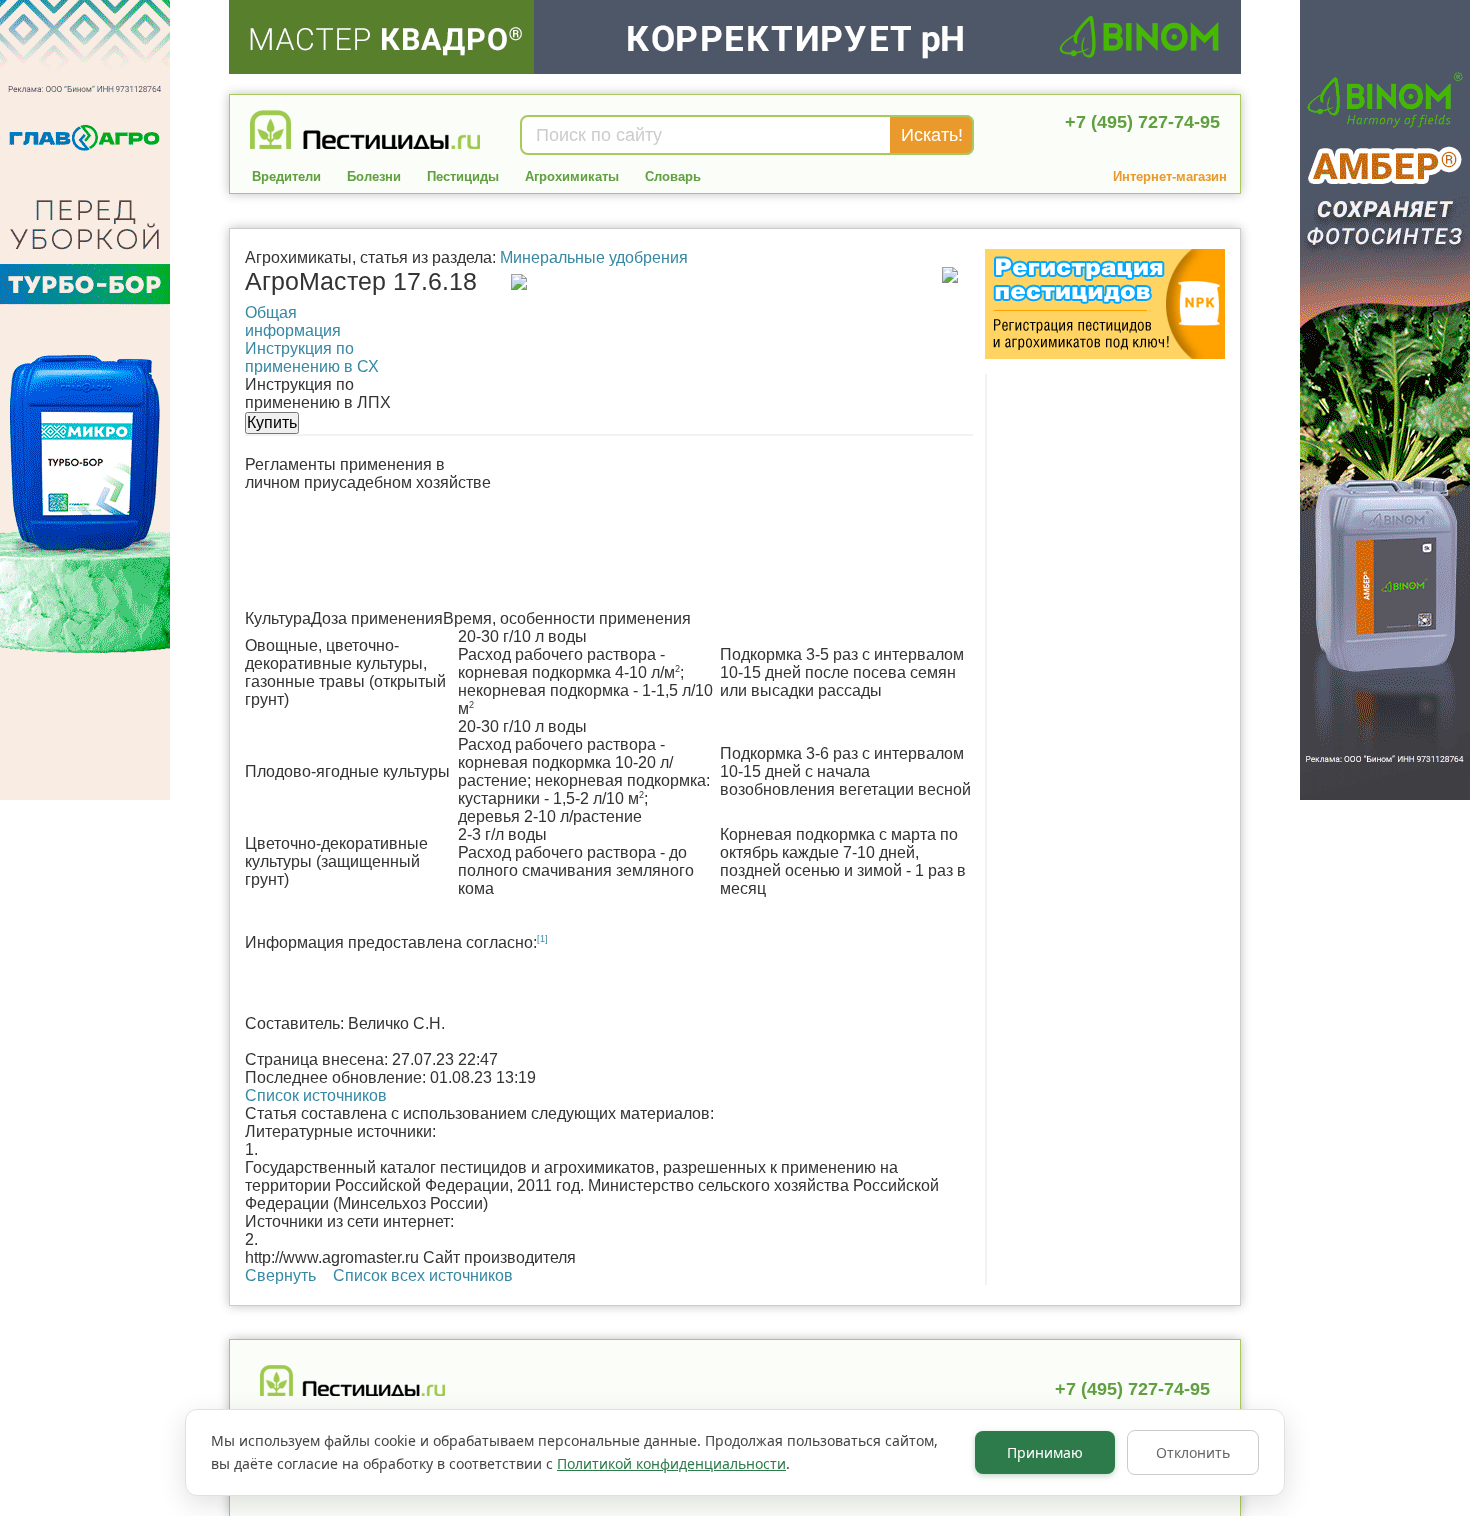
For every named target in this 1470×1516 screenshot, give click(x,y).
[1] (542, 939)
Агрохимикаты (572, 176)
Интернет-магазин (1170, 176)
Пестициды (463, 176)
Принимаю (1045, 1452)
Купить (272, 422)
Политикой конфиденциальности (671, 1463)
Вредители (286, 176)
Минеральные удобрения (594, 257)
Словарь (673, 176)
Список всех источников (423, 1275)
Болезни (374, 176)
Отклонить (1193, 1452)
